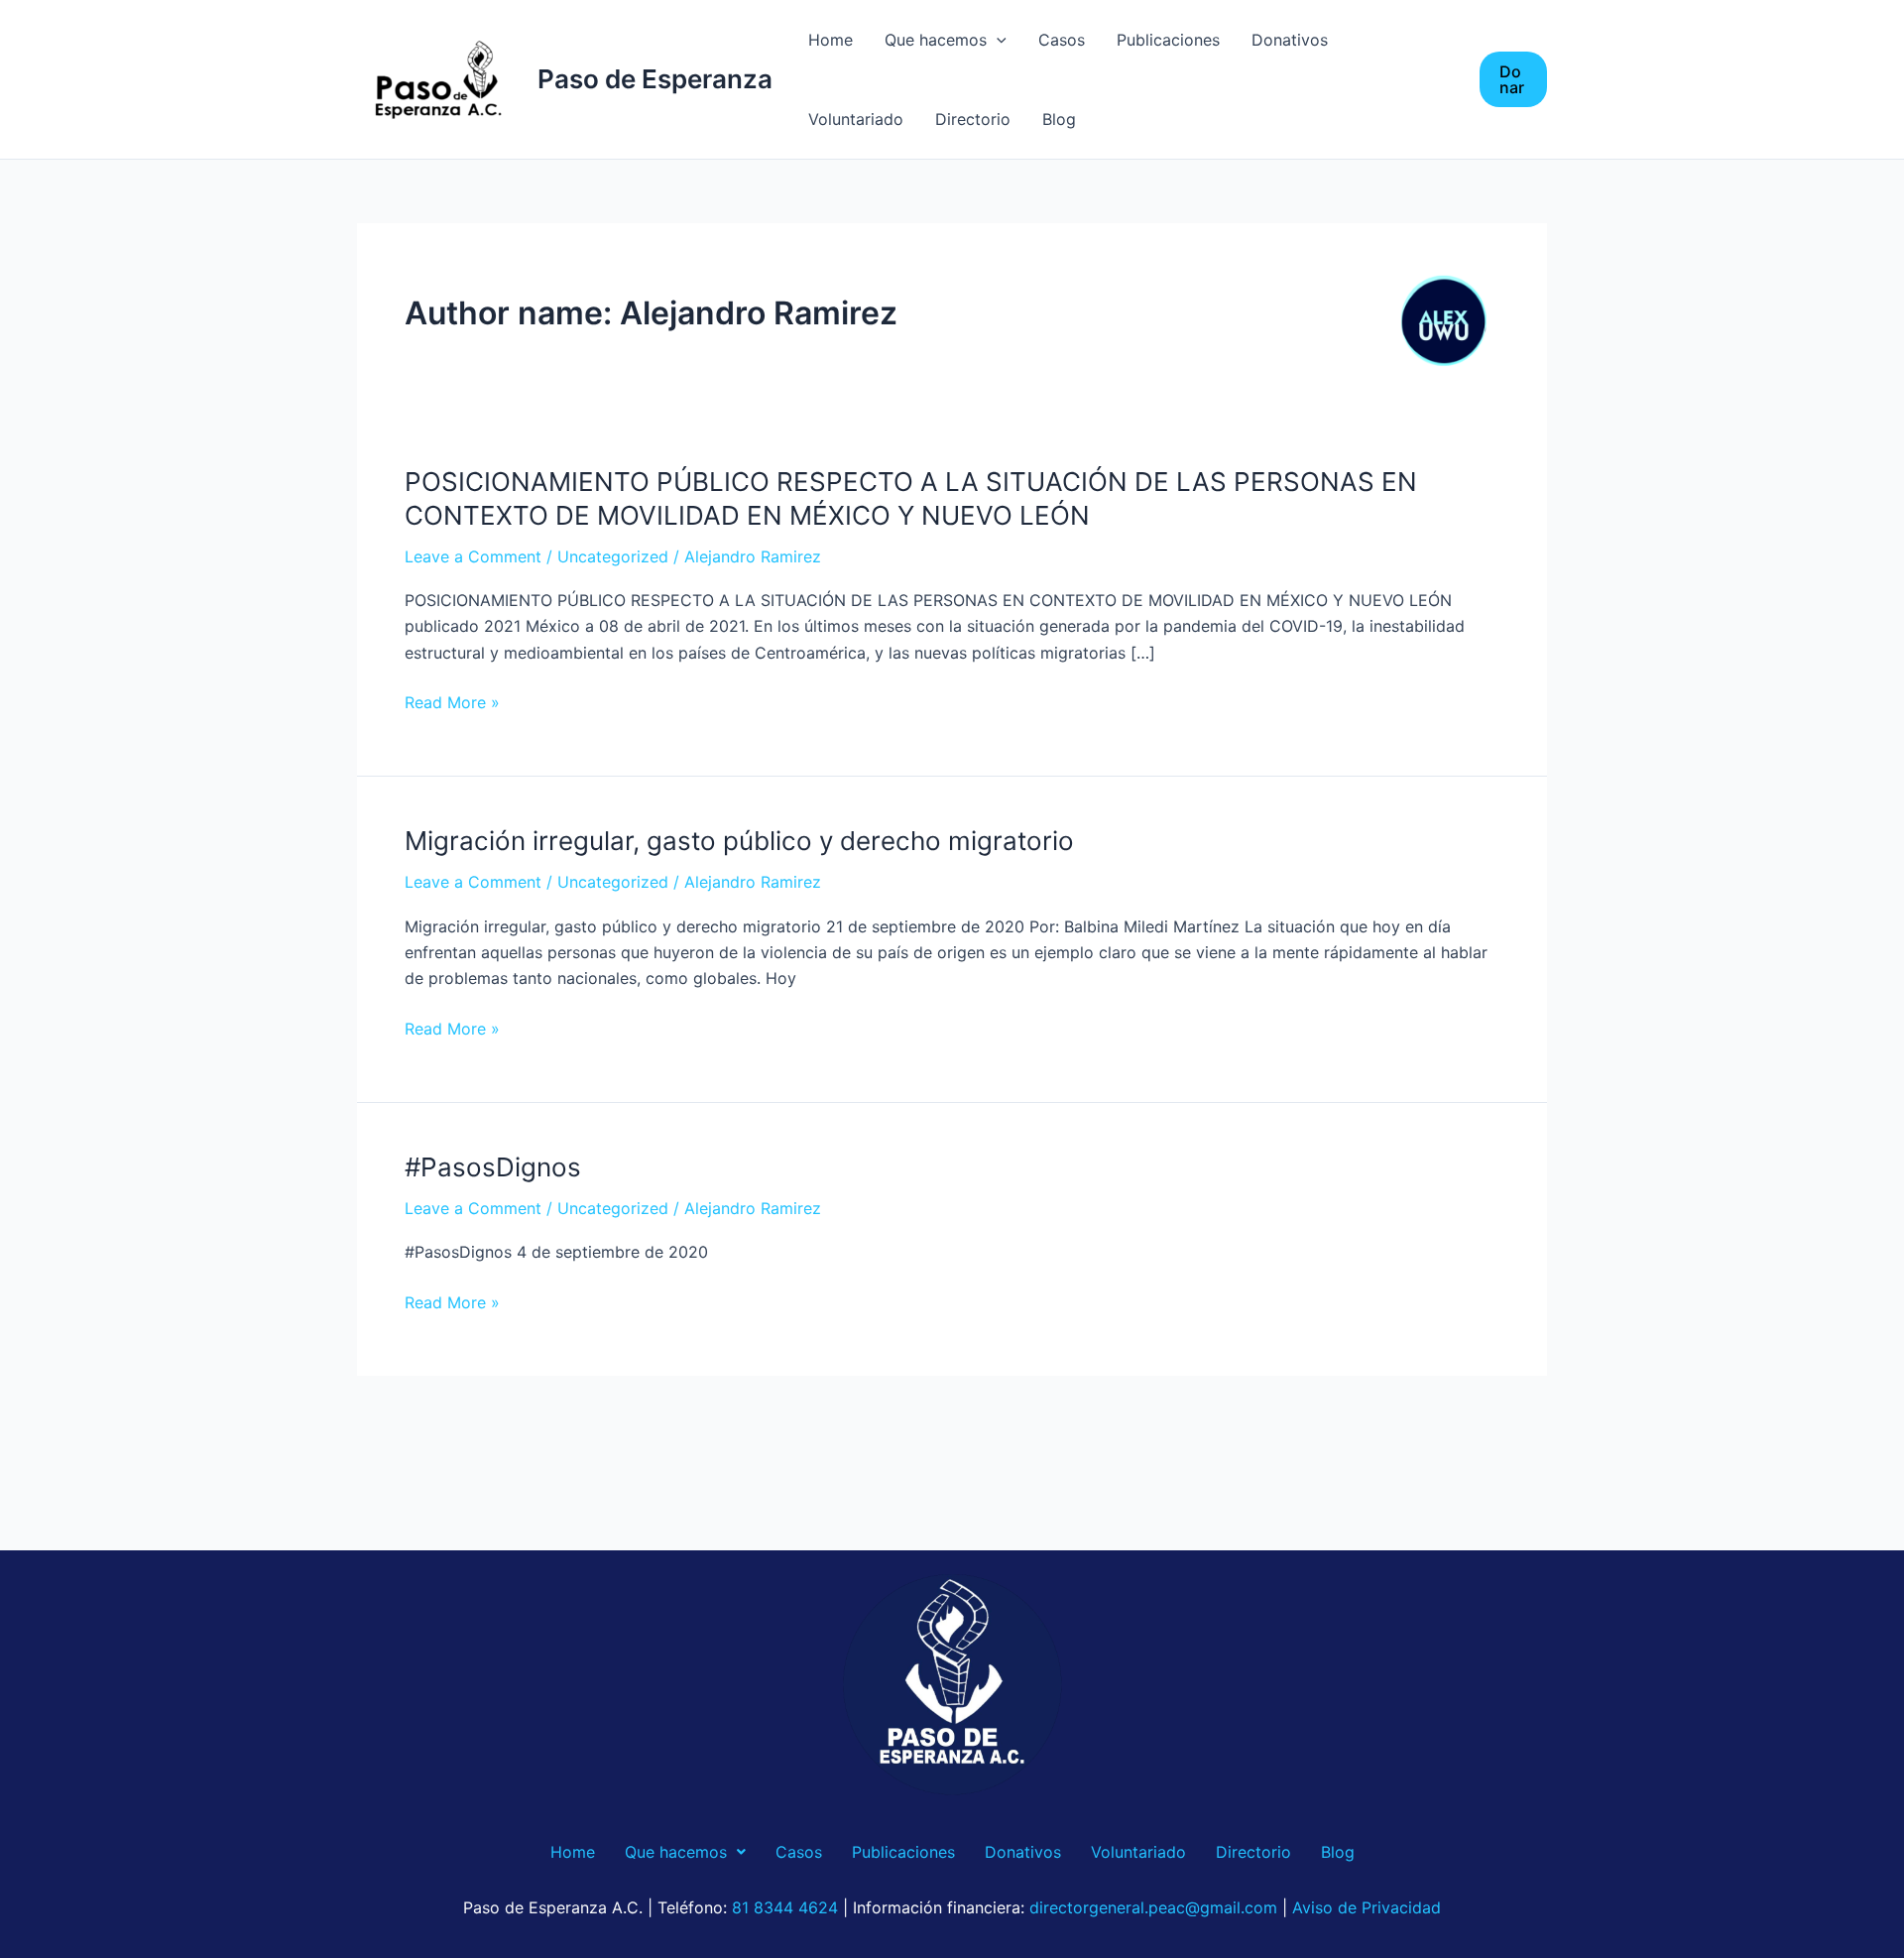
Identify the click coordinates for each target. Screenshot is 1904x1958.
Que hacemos (936, 40)
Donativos (1290, 40)
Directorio (973, 119)
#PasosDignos (493, 1167)
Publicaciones (1168, 40)
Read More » (452, 702)
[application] (997, 40)
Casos (1062, 40)
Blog (1059, 119)
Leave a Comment (473, 556)
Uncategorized (613, 556)
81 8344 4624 (785, 1907)
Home (831, 40)
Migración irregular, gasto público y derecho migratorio (739, 841)
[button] (1513, 79)
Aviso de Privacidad (1367, 1907)
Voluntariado (856, 119)
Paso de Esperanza (655, 79)
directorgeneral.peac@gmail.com (1153, 1907)
